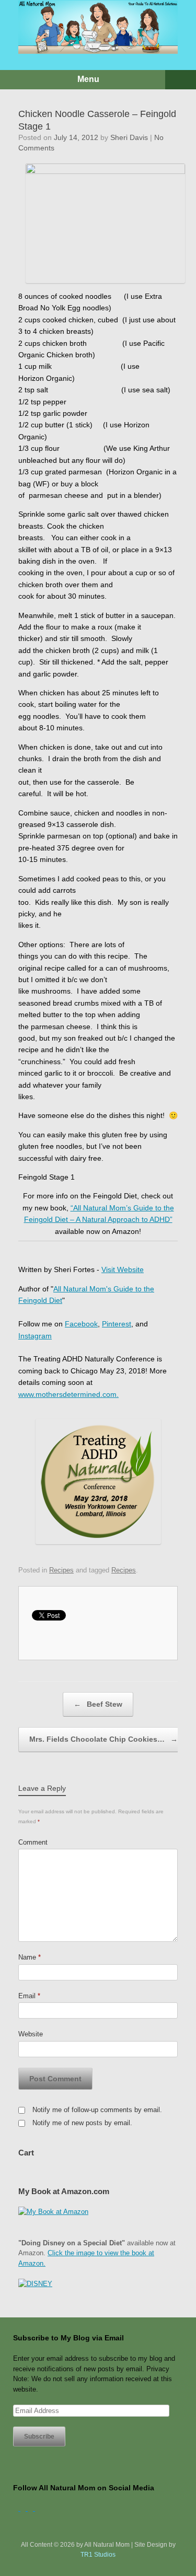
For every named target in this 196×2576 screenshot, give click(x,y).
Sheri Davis (129, 137)
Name (30, 1957)
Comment (33, 1842)
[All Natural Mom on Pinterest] (38, 2508)
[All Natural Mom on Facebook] (17, 2508)
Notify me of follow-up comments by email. (97, 2110)
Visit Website (123, 1269)
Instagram (35, 1336)
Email (29, 1996)
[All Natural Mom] (98, 27)
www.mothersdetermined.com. (68, 1394)
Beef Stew (98, 1704)
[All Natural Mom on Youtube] (24, 2508)
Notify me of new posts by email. (82, 2123)
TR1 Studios (98, 2555)
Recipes (61, 1570)
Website (31, 2034)
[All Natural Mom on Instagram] (31, 2508)
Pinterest (117, 1324)
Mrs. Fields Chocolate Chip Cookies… (103, 1739)
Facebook (81, 1324)
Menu (88, 79)
